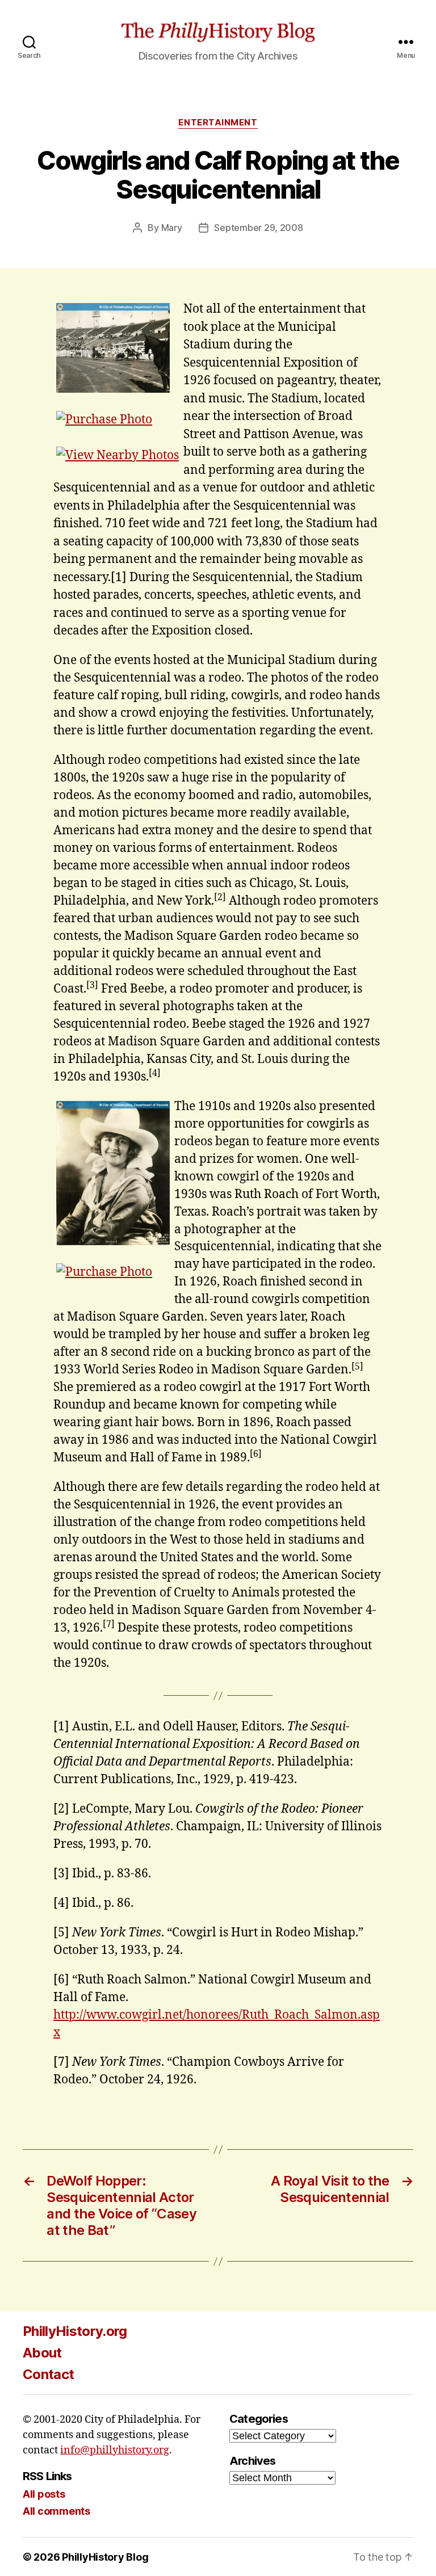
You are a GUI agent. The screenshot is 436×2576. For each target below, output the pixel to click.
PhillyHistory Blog (105, 2557)
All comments (56, 2511)
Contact (48, 2374)
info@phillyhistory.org (115, 2450)
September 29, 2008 (258, 228)
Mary (172, 228)
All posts (44, 2494)
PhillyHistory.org (75, 2331)
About (42, 2353)
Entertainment (218, 123)
